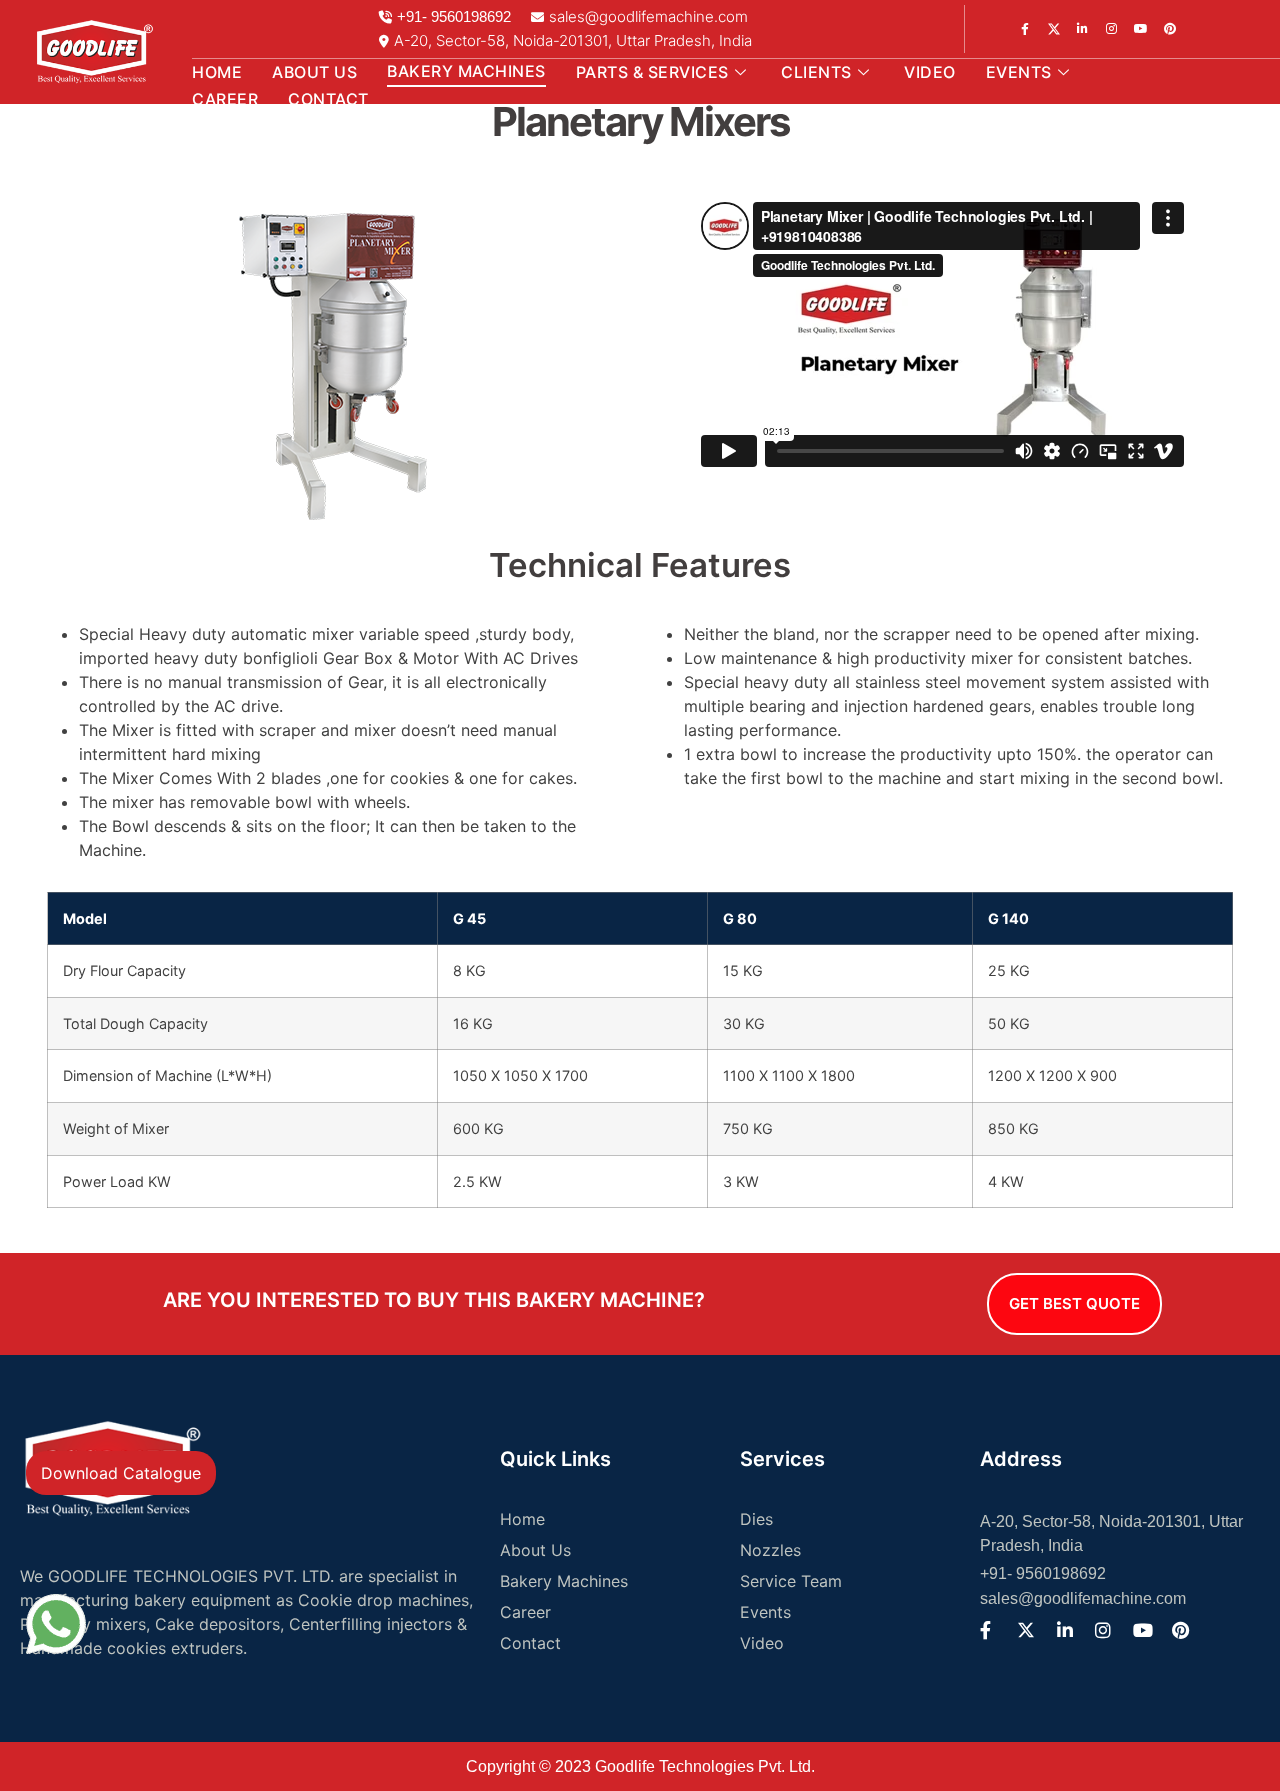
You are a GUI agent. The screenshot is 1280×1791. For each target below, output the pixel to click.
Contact (328, 99)
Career (225, 99)
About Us (314, 72)
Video (930, 72)
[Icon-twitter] (1054, 29)
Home (217, 72)
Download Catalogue (121, 1473)
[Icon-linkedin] (1112, 29)
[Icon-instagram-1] (1083, 29)
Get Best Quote (1074, 1303)
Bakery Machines (466, 71)
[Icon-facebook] (1025, 29)
